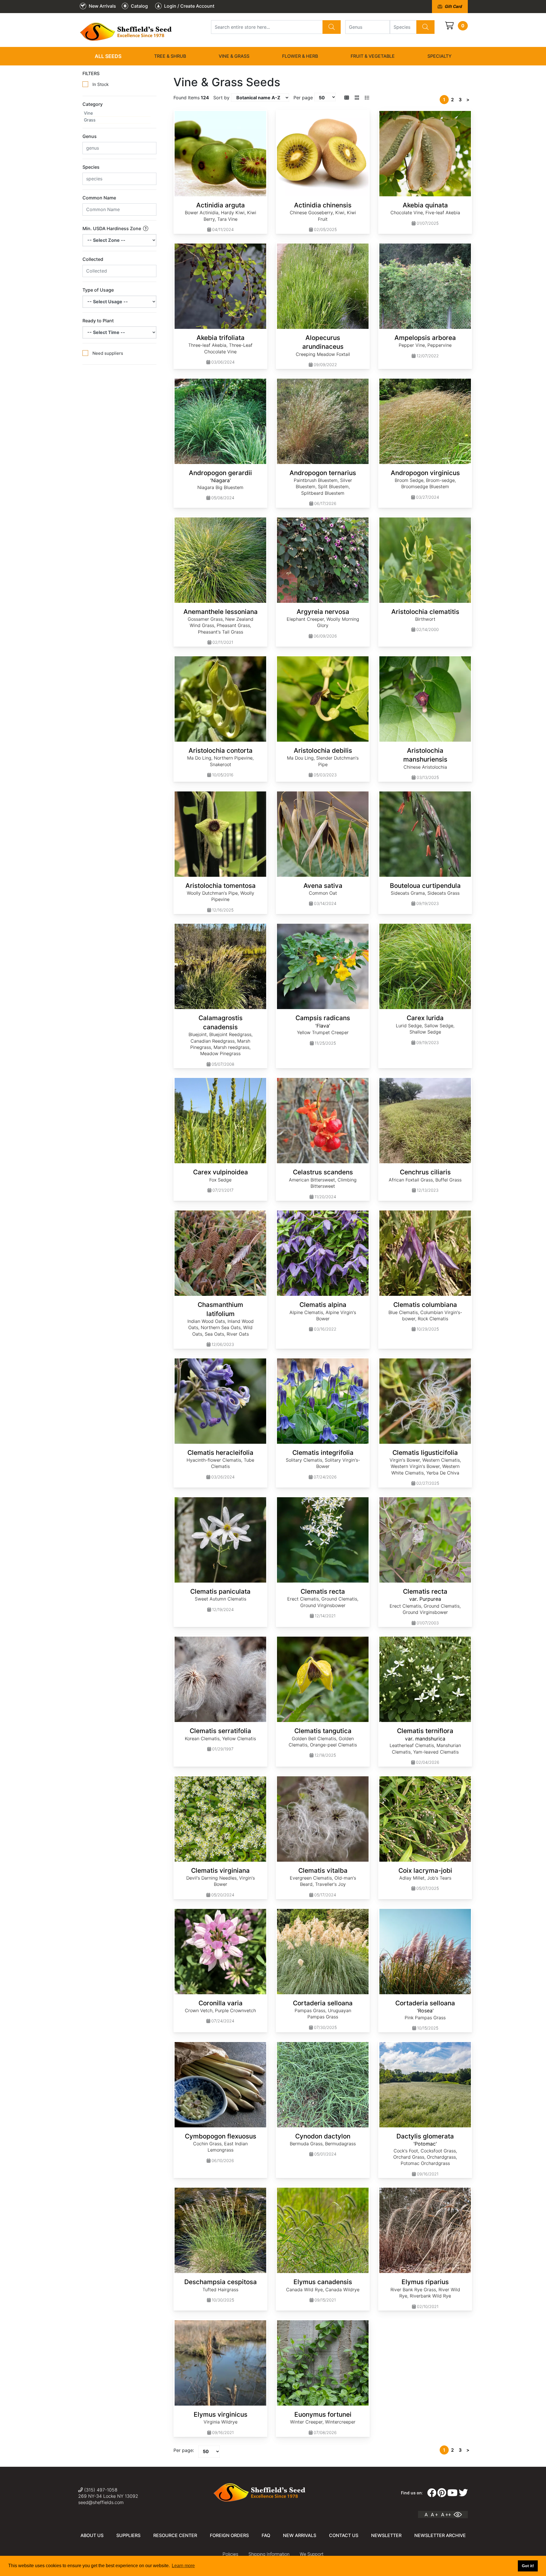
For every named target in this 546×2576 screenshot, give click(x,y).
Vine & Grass (234, 56)
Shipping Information (269, 2554)
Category (93, 104)
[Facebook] (432, 2493)
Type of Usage (98, 290)
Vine (88, 113)
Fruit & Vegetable (373, 56)
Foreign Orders (229, 2535)
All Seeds (108, 56)
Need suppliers (108, 353)
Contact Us (344, 2535)
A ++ (446, 2515)
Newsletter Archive (440, 2535)
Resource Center (175, 2535)
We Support (312, 2554)
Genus (90, 136)
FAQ (266, 2535)
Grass (90, 120)
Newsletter (386, 2535)
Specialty (440, 56)
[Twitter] (463, 2493)
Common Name (99, 198)
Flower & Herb (300, 56)
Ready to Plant (98, 321)
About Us (92, 2535)
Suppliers (128, 2535)
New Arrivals (300, 2535)
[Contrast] (460, 2515)
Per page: (184, 2450)
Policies (230, 2554)
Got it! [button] (528, 2566)
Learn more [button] (183, 2566)
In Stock (101, 84)
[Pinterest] (442, 2493)
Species (91, 167)
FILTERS (91, 73)
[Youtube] (452, 2493)
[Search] (332, 27)
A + (434, 2515)
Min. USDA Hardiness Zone (112, 228)
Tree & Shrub (170, 56)
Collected (93, 259)
